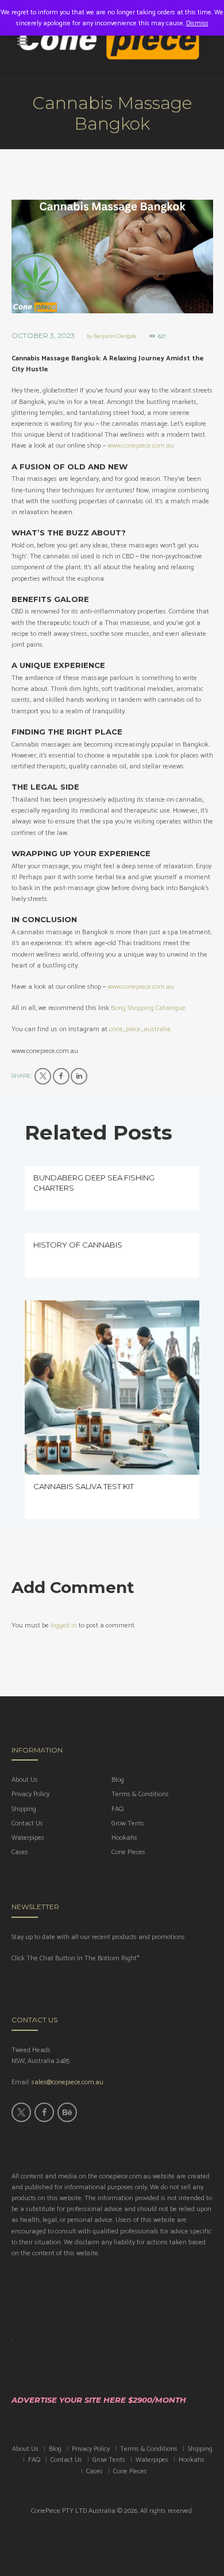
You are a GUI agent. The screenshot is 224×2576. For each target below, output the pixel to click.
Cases (20, 1852)
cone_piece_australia (140, 1029)
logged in (64, 1625)
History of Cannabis (78, 1245)
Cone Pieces (128, 1852)
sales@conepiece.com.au (67, 2082)
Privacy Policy (30, 1794)
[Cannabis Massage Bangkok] (112, 257)
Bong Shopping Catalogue (148, 1008)
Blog (118, 1780)
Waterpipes (28, 1838)
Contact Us (27, 1823)
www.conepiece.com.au (141, 446)
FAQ (117, 1809)
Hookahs (124, 1838)
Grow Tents (128, 1823)
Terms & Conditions (140, 1794)
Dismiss (197, 23)
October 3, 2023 (43, 335)
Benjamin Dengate (115, 336)
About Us (25, 1780)
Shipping (24, 1809)
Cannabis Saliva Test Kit (84, 1486)
